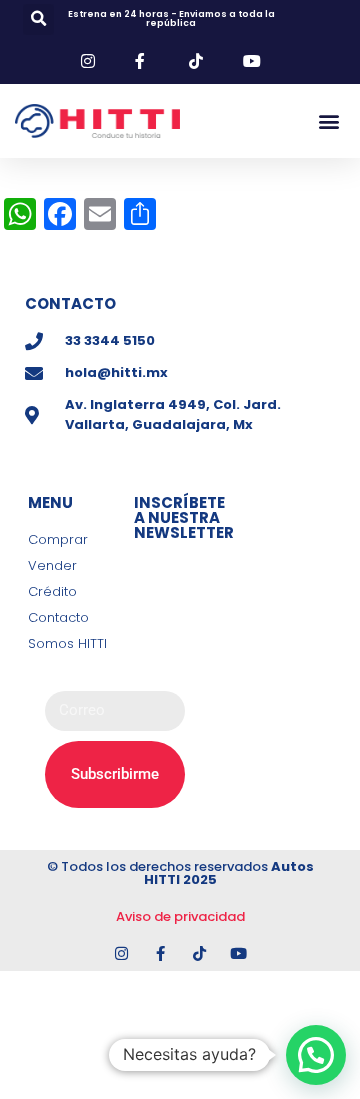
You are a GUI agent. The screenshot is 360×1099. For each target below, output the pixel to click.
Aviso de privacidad (180, 916)
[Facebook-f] (160, 953)
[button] (38, 19)
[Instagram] (121, 953)
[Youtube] (238, 953)
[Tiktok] (199, 953)
